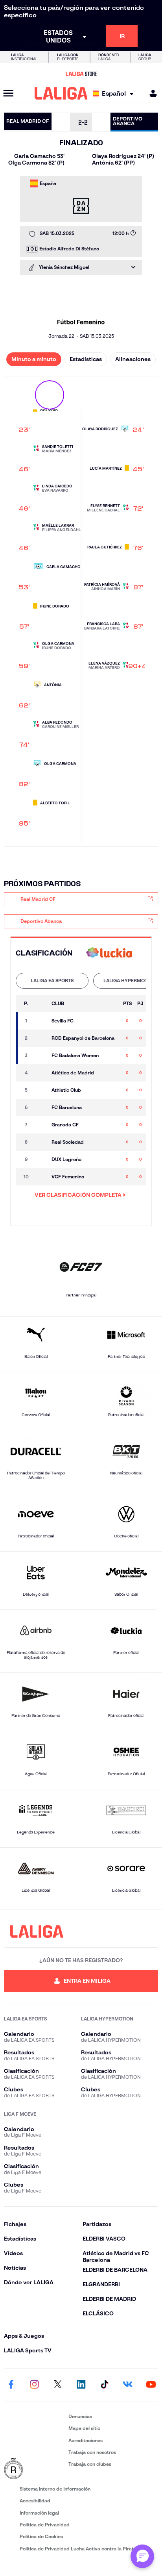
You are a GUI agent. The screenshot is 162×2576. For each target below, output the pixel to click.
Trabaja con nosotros (92, 2452)
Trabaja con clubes (90, 2464)
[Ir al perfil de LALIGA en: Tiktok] (104, 2385)
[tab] (52, 981)
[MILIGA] (151, 94)
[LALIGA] (61, 93)
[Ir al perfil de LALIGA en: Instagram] (34, 2385)
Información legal (39, 2513)
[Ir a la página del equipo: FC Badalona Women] (40, 1056)
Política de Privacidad (45, 2525)
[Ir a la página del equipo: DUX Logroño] (40, 1159)
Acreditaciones (86, 2440)
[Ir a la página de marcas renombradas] (35, 2469)
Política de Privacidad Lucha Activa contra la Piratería (81, 2549)
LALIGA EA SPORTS (52, 981)
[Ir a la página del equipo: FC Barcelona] (40, 1107)
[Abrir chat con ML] (142, 2556)
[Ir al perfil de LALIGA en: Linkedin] (81, 2385)
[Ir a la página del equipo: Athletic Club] (40, 1090)
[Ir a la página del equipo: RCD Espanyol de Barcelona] (40, 1038)
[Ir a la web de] (109, 953)
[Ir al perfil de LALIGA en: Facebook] (11, 2385)
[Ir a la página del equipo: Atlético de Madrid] (40, 1073)
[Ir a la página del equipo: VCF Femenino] (40, 1177)
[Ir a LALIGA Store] (81, 74)
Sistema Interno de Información (55, 2489)
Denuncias (80, 2416)
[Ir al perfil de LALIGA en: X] (58, 2385)
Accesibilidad (35, 2501)
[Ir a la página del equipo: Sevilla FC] (40, 1021)
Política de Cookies (41, 2536)
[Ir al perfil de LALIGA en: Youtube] (151, 2385)
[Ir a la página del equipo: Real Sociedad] (40, 1142)
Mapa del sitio (84, 2428)
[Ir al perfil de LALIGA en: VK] (128, 2385)
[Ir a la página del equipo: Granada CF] (40, 1125)
